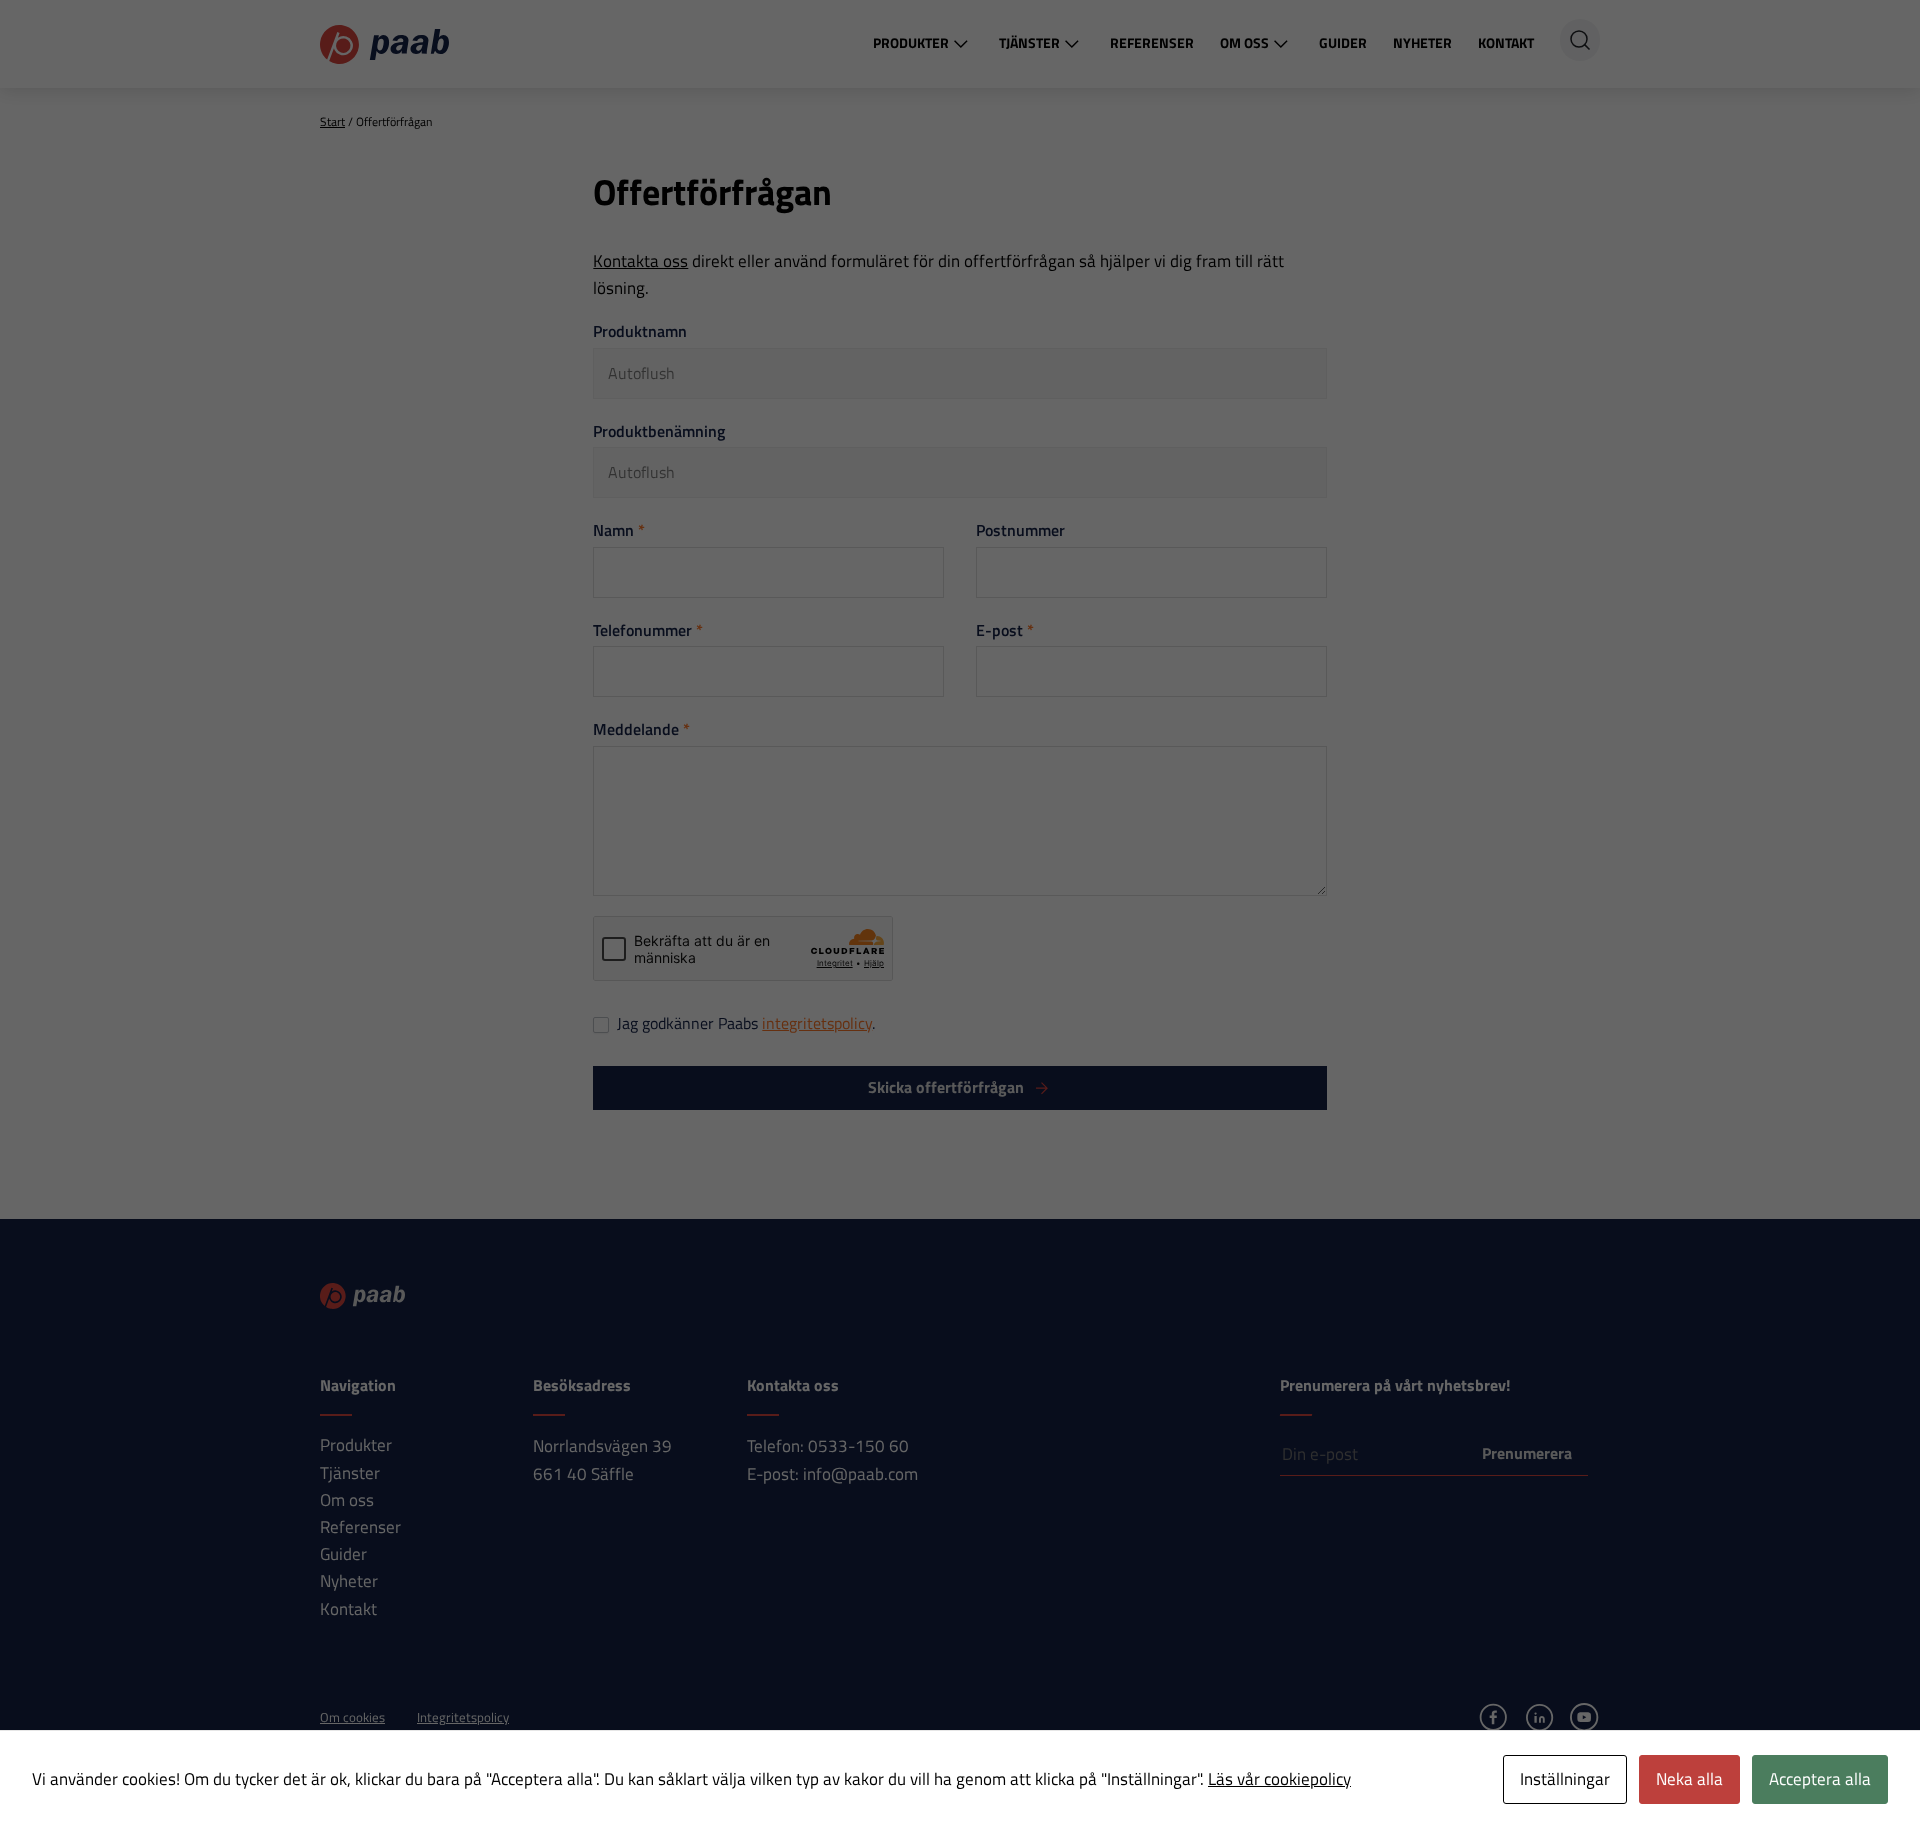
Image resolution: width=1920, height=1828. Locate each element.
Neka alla (1689, 1779)
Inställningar (1565, 1779)
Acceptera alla (1820, 1779)
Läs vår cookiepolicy (1279, 1779)
